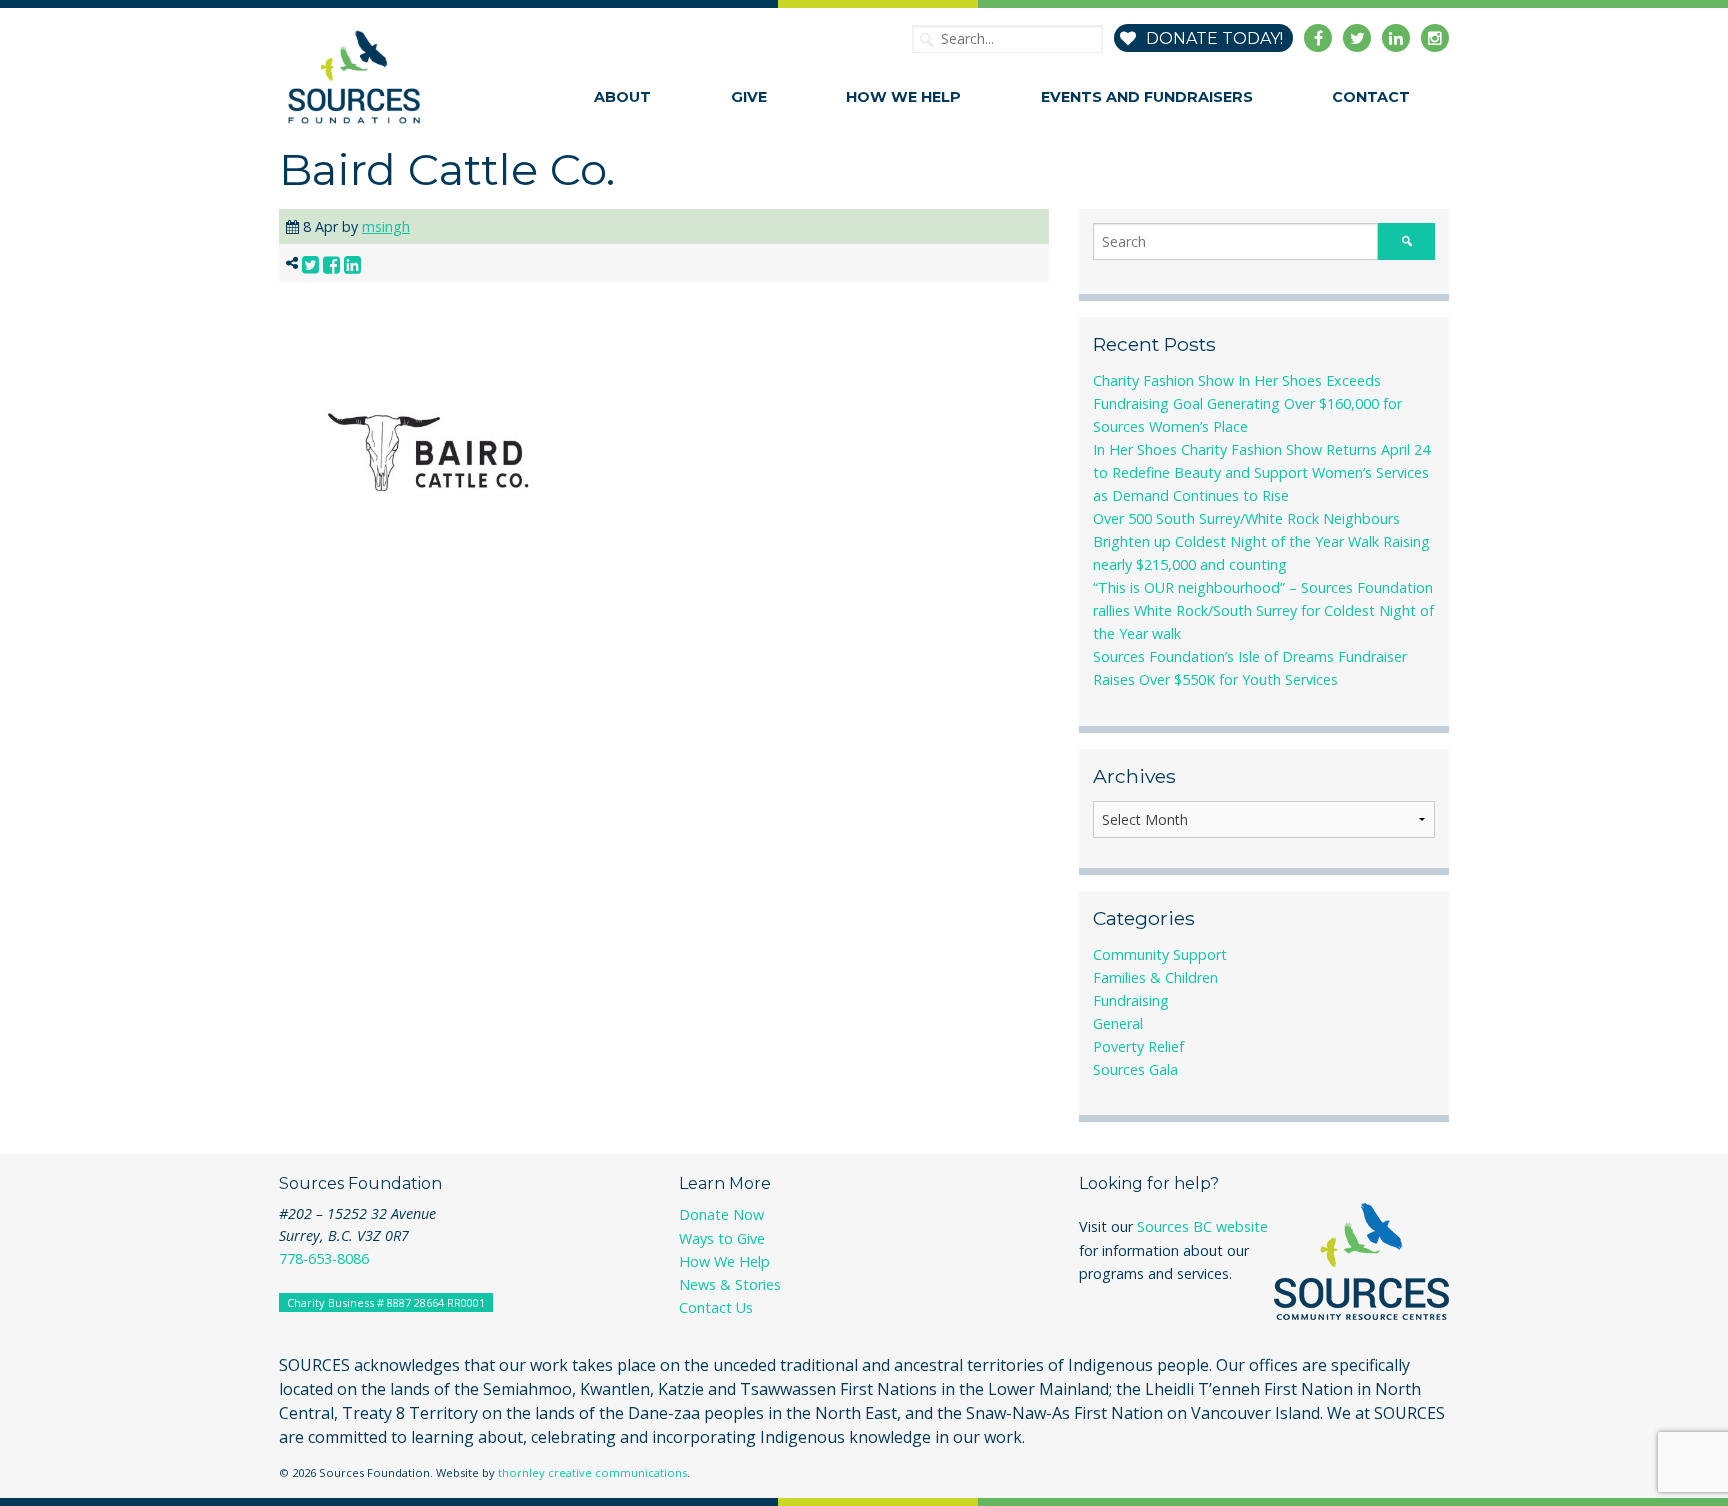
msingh (386, 226)
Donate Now (721, 1214)
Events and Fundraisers (1147, 97)
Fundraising (1131, 1000)
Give (749, 97)
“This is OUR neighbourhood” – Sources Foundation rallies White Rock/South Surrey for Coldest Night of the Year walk (1263, 610)
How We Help (903, 97)
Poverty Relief (1138, 1046)
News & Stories (730, 1284)
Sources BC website (1202, 1226)
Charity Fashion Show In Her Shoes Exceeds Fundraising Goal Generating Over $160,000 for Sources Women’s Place (1247, 403)
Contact (1371, 97)
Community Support (1160, 954)
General (1118, 1023)
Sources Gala (1135, 1069)
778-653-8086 (324, 1258)
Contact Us (716, 1307)
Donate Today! (1212, 38)
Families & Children (1155, 977)
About (622, 97)
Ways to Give (722, 1238)
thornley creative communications (592, 1472)
